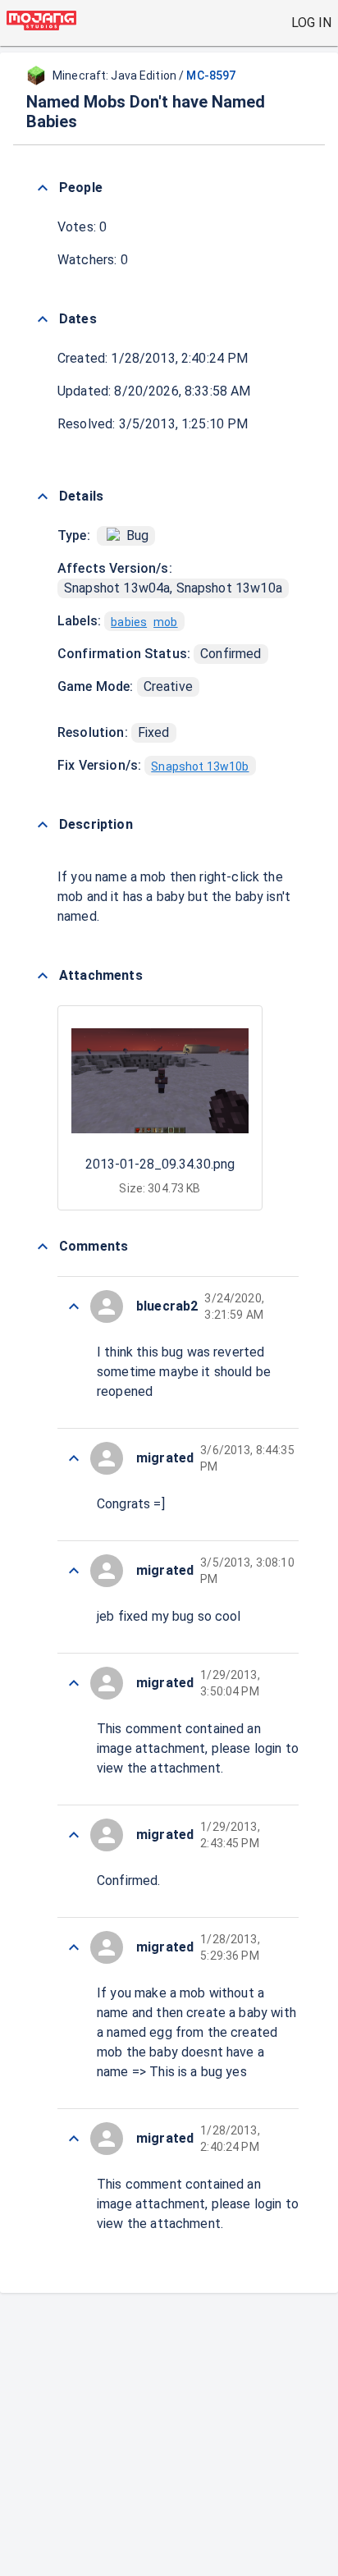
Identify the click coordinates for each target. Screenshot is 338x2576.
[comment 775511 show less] (74, 1571)
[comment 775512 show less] (74, 1458)
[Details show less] (43, 496)
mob (165, 622)
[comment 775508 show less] (74, 1947)
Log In (311, 23)
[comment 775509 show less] (74, 1835)
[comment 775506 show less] (74, 2139)
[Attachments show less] (43, 976)
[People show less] (43, 188)
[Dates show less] (43, 319)
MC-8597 (211, 75)
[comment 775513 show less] (74, 1306)
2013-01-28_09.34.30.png (160, 1164)
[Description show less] (43, 825)
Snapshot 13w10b (200, 766)
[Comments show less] (43, 1247)
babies (129, 622)
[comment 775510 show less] (74, 1683)
